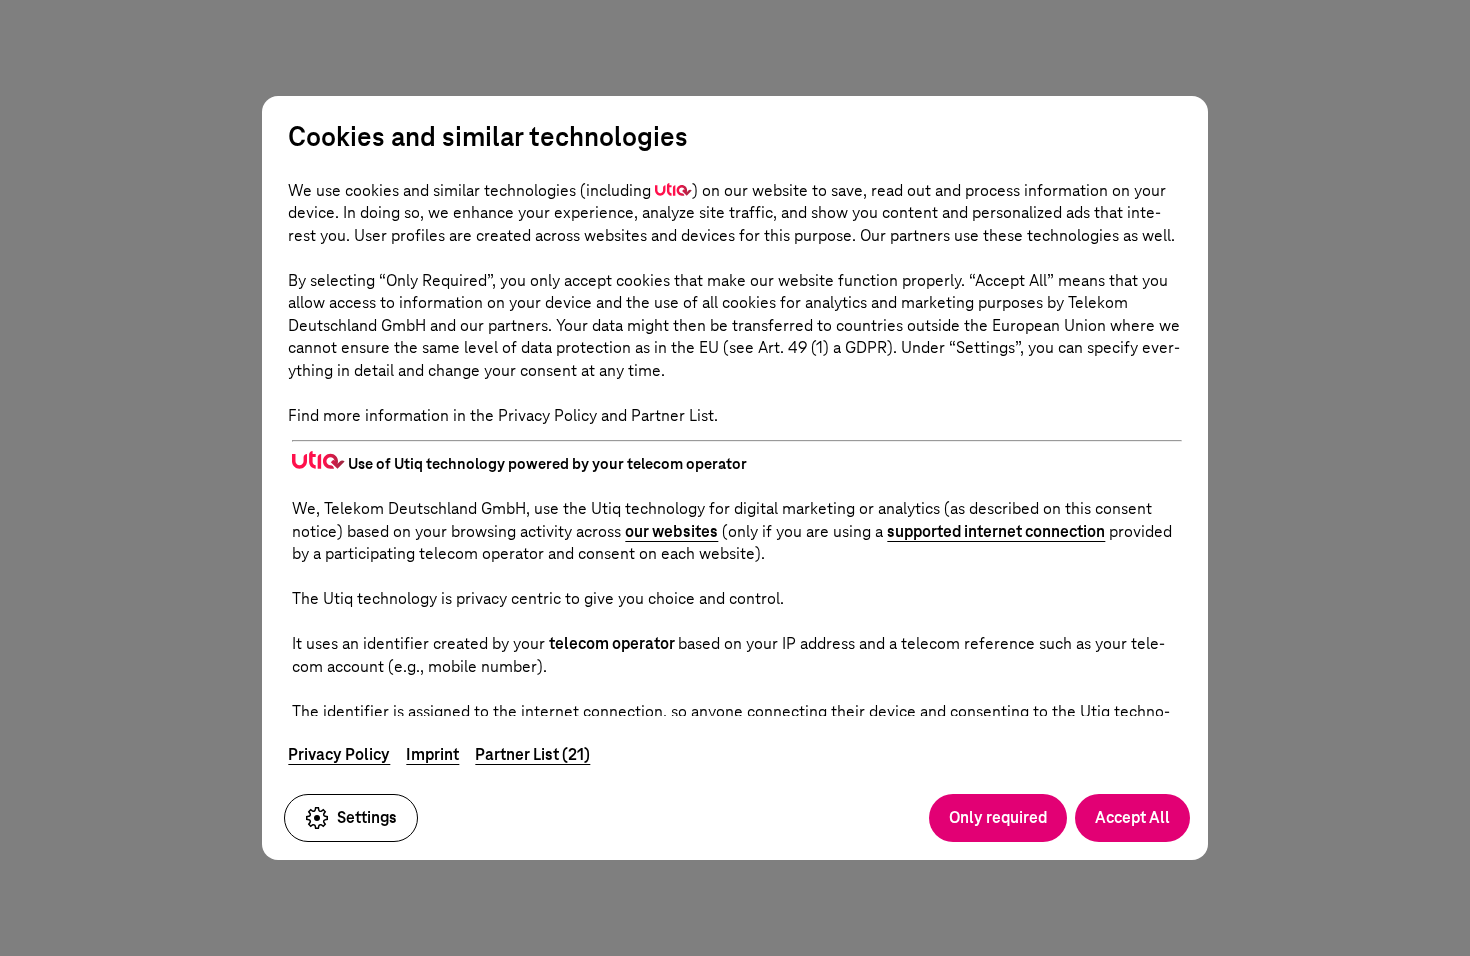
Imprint (432, 754)
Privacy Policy (339, 754)
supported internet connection (996, 531)
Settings (367, 817)
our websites (671, 531)
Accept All (1132, 817)
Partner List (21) (532, 754)
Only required (998, 817)
